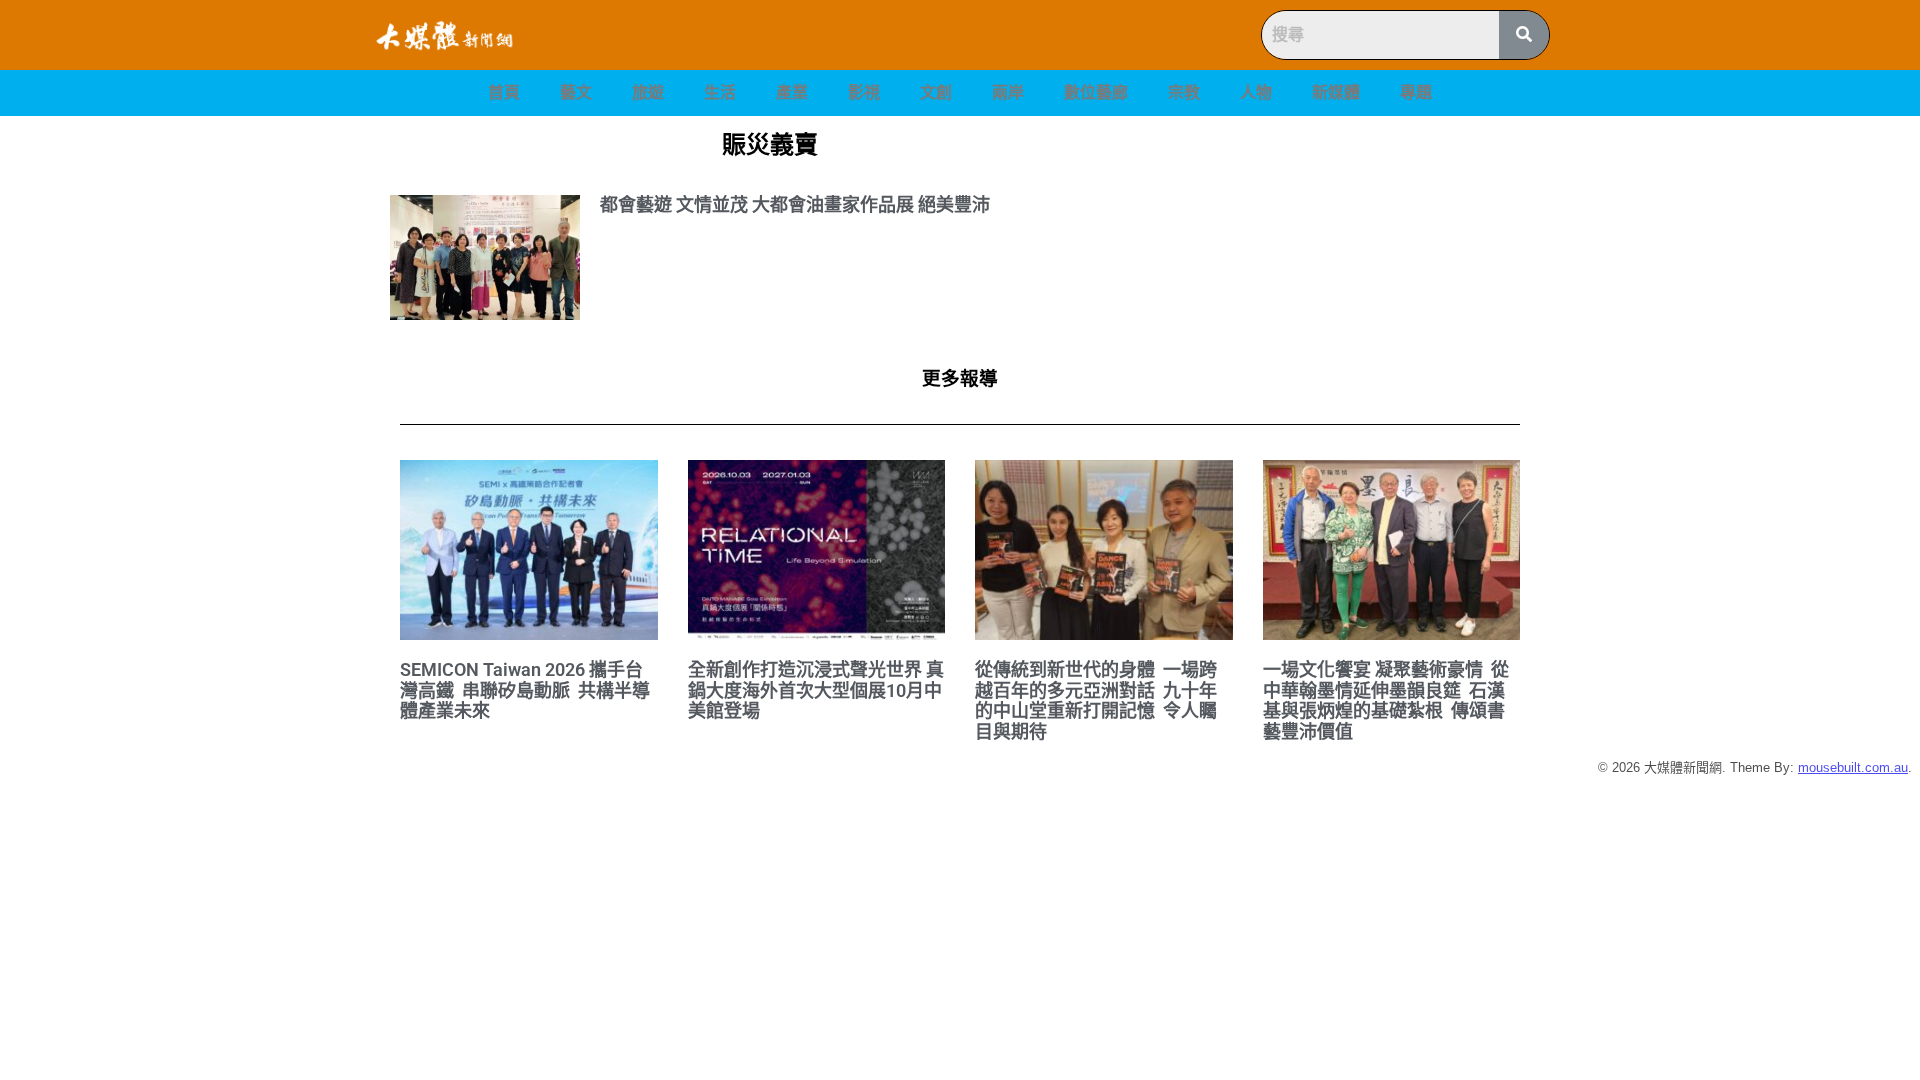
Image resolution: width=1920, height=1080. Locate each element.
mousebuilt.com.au (1853, 767)
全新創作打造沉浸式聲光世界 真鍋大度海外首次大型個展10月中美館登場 (816, 690)
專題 (1416, 92)
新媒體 (1336, 92)
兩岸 (1008, 92)
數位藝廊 (1096, 92)
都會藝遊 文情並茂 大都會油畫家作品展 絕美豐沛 (795, 204)
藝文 (576, 92)
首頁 (504, 92)
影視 (864, 92)
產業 (792, 92)
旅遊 (648, 92)
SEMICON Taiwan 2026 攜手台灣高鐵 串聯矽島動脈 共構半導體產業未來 (525, 690)
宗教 (1184, 92)
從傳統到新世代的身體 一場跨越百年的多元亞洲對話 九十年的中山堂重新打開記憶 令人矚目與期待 (1096, 700)
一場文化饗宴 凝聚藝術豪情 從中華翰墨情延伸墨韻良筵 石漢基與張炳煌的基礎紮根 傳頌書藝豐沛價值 (1386, 700)
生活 (720, 92)
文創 (936, 92)
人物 (1256, 92)
